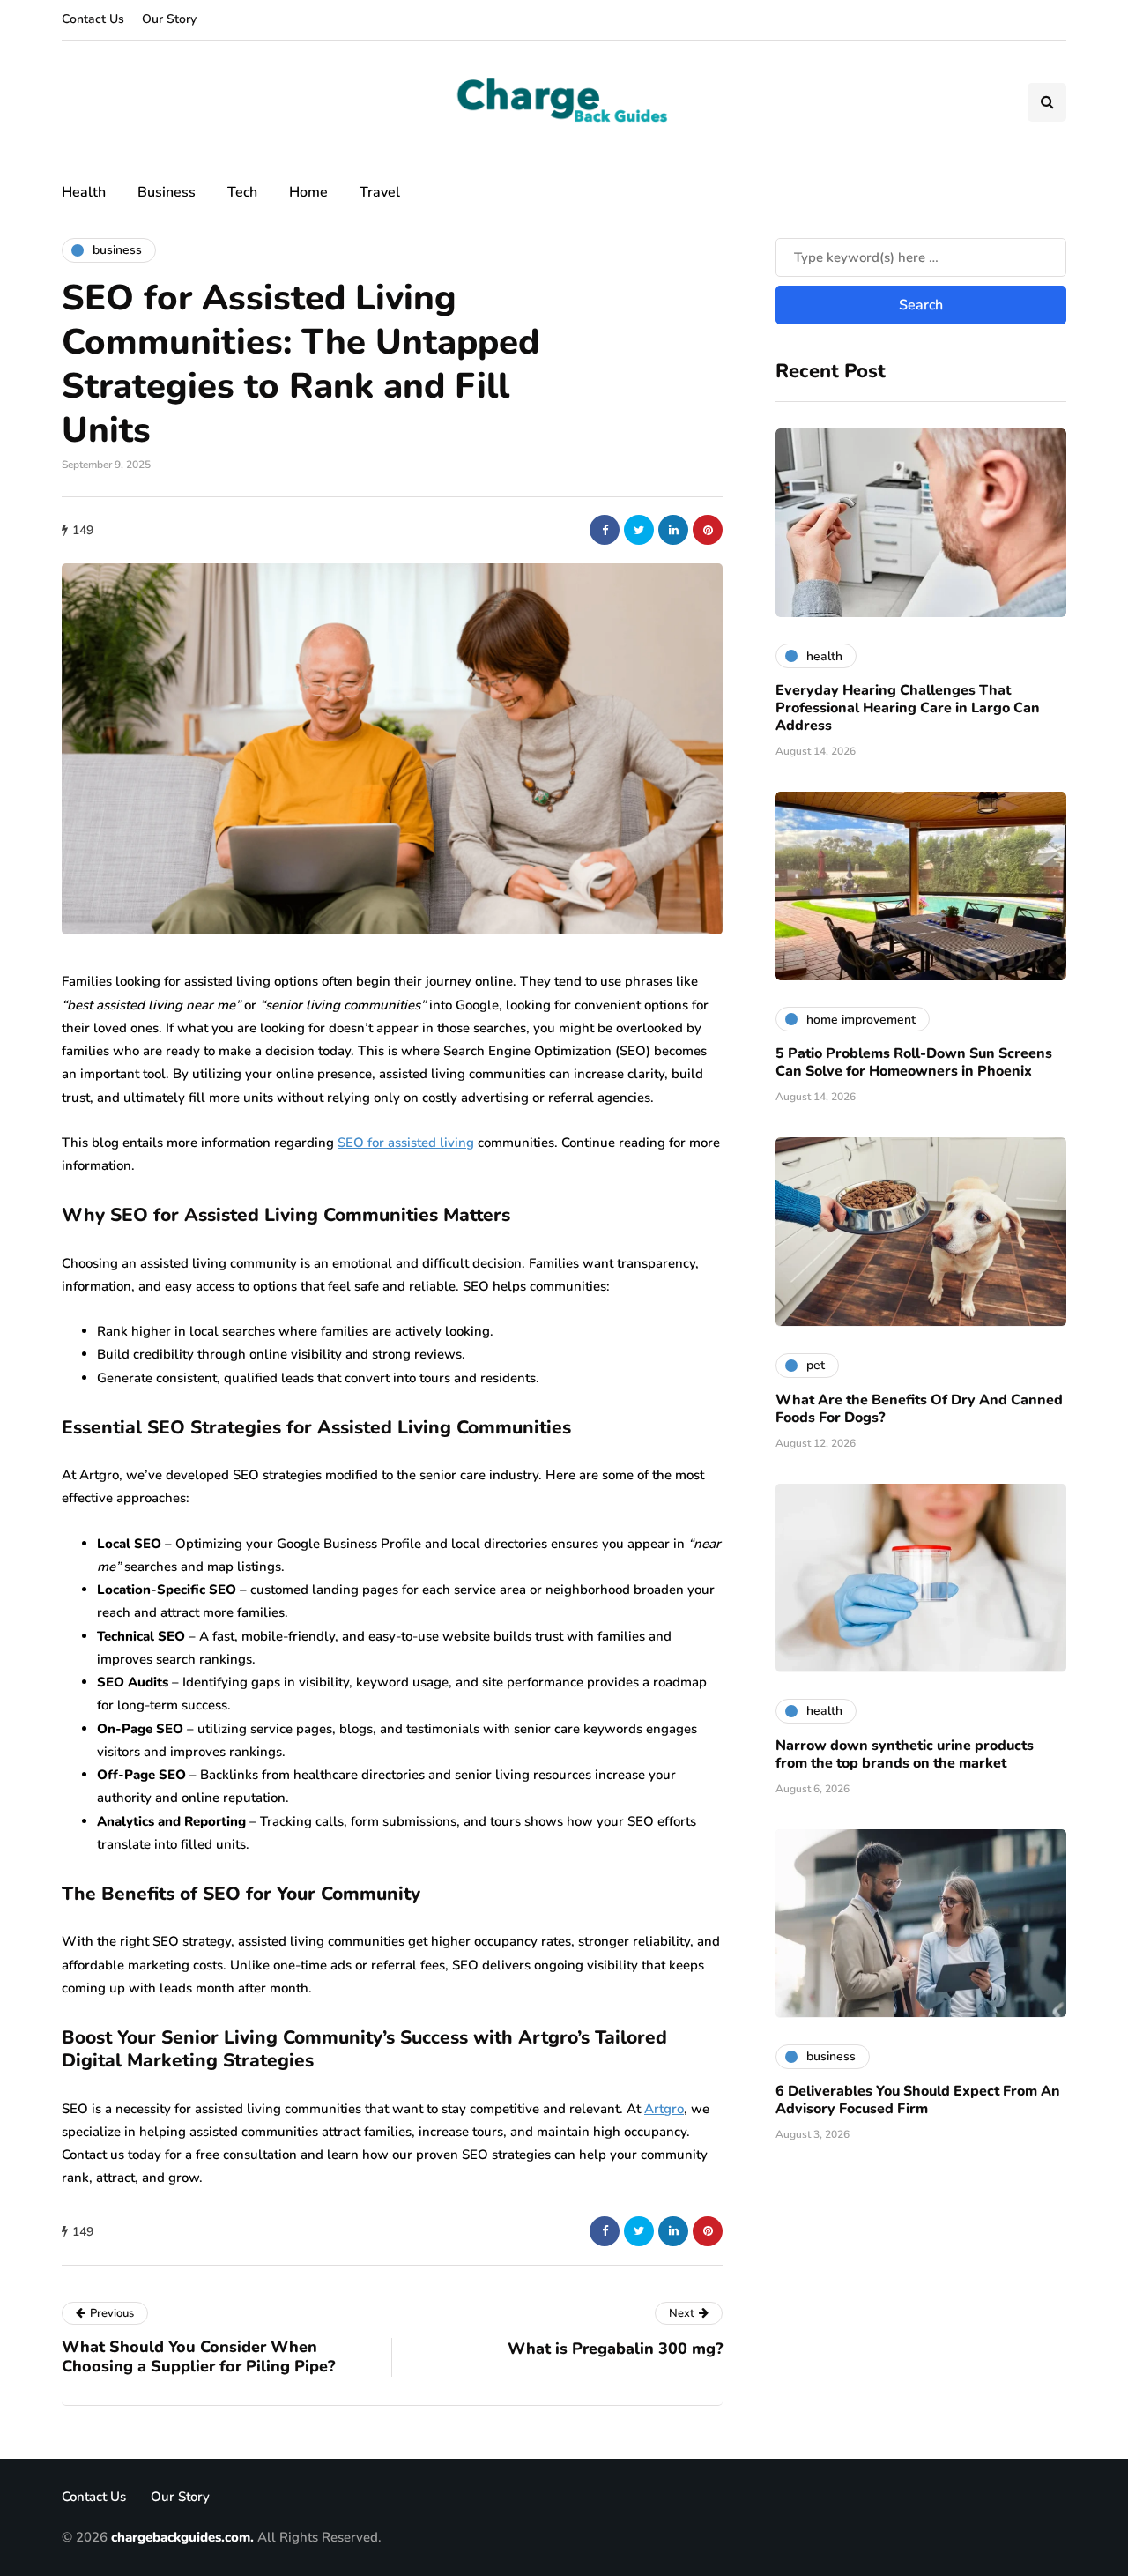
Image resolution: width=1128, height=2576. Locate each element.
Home (308, 192)
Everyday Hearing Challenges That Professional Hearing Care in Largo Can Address (908, 708)
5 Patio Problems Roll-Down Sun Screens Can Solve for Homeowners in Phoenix (914, 1062)
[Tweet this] (639, 530)
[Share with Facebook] (605, 530)
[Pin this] (708, 530)
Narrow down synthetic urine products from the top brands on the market (905, 1753)
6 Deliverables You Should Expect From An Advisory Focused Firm (918, 2099)
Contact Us (93, 19)
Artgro (664, 2109)
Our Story (169, 19)
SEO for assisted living (406, 1143)
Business (167, 192)
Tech (242, 192)
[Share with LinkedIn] (673, 530)
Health (84, 192)
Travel (380, 192)
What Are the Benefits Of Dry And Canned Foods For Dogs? (919, 1408)
